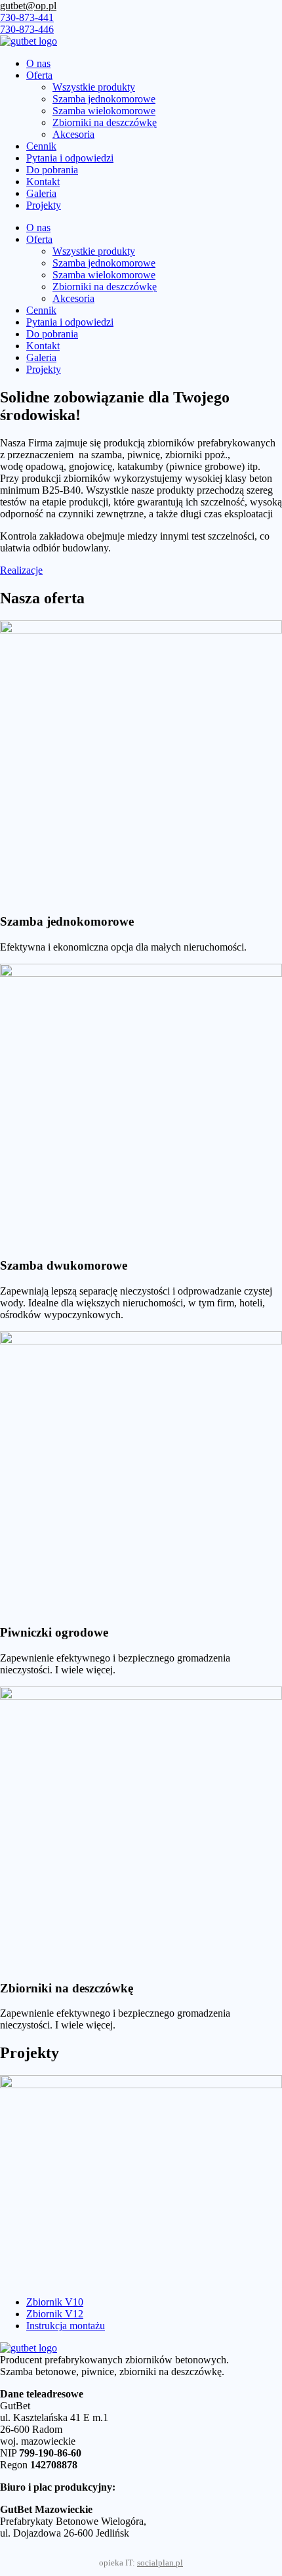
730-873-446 (27, 29)
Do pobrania (52, 170)
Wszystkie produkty (94, 87)
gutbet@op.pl (28, 6)
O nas (38, 63)
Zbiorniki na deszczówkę (105, 122)
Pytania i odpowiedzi (70, 158)
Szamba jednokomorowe (104, 99)
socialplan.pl (160, 2563)
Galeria (41, 193)
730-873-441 (27, 17)
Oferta (39, 75)
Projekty (44, 205)
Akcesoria (73, 134)
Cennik (41, 146)
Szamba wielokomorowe (104, 111)
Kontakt (43, 182)
